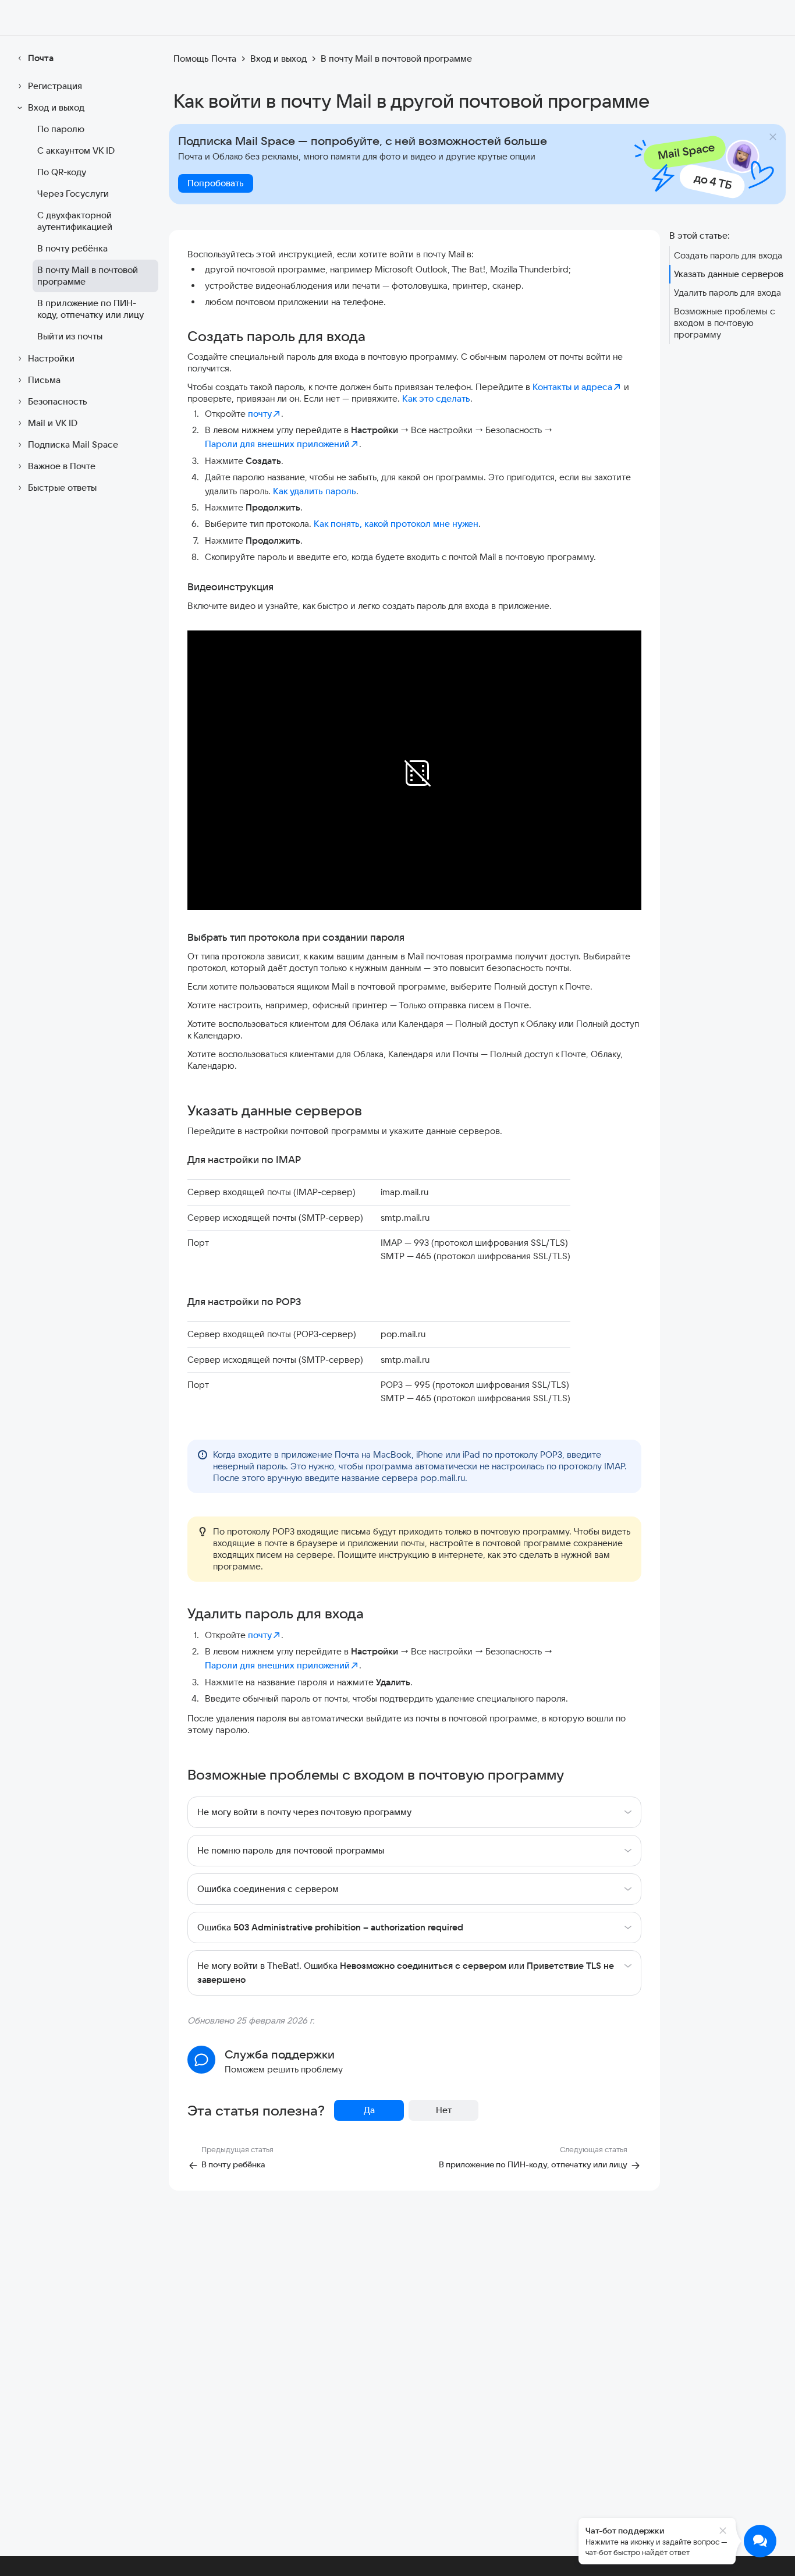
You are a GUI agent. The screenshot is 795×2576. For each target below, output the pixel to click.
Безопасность (58, 401)
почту (260, 414)
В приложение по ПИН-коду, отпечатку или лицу (90, 309)
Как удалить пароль (315, 491)
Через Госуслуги (73, 194)
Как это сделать (436, 398)
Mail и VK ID (53, 423)
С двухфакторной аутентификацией (75, 221)
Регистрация (55, 86)
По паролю (61, 129)
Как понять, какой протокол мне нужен (396, 524)
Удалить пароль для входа (727, 293)
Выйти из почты (70, 336)
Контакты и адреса (572, 387)
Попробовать (216, 183)
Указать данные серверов (729, 274)
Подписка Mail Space (73, 444)
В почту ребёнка (72, 248)
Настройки (51, 358)
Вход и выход (56, 107)
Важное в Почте (62, 466)
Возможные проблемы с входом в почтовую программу (724, 323)
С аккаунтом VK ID (76, 150)
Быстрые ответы (62, 488)
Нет (444, 2110)
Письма (44, 380)
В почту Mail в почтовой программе (88, 276)
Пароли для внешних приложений (277, 444)
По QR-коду (62, 172)
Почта (41, 58)
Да (369, 2110)
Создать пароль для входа (728, 255)
